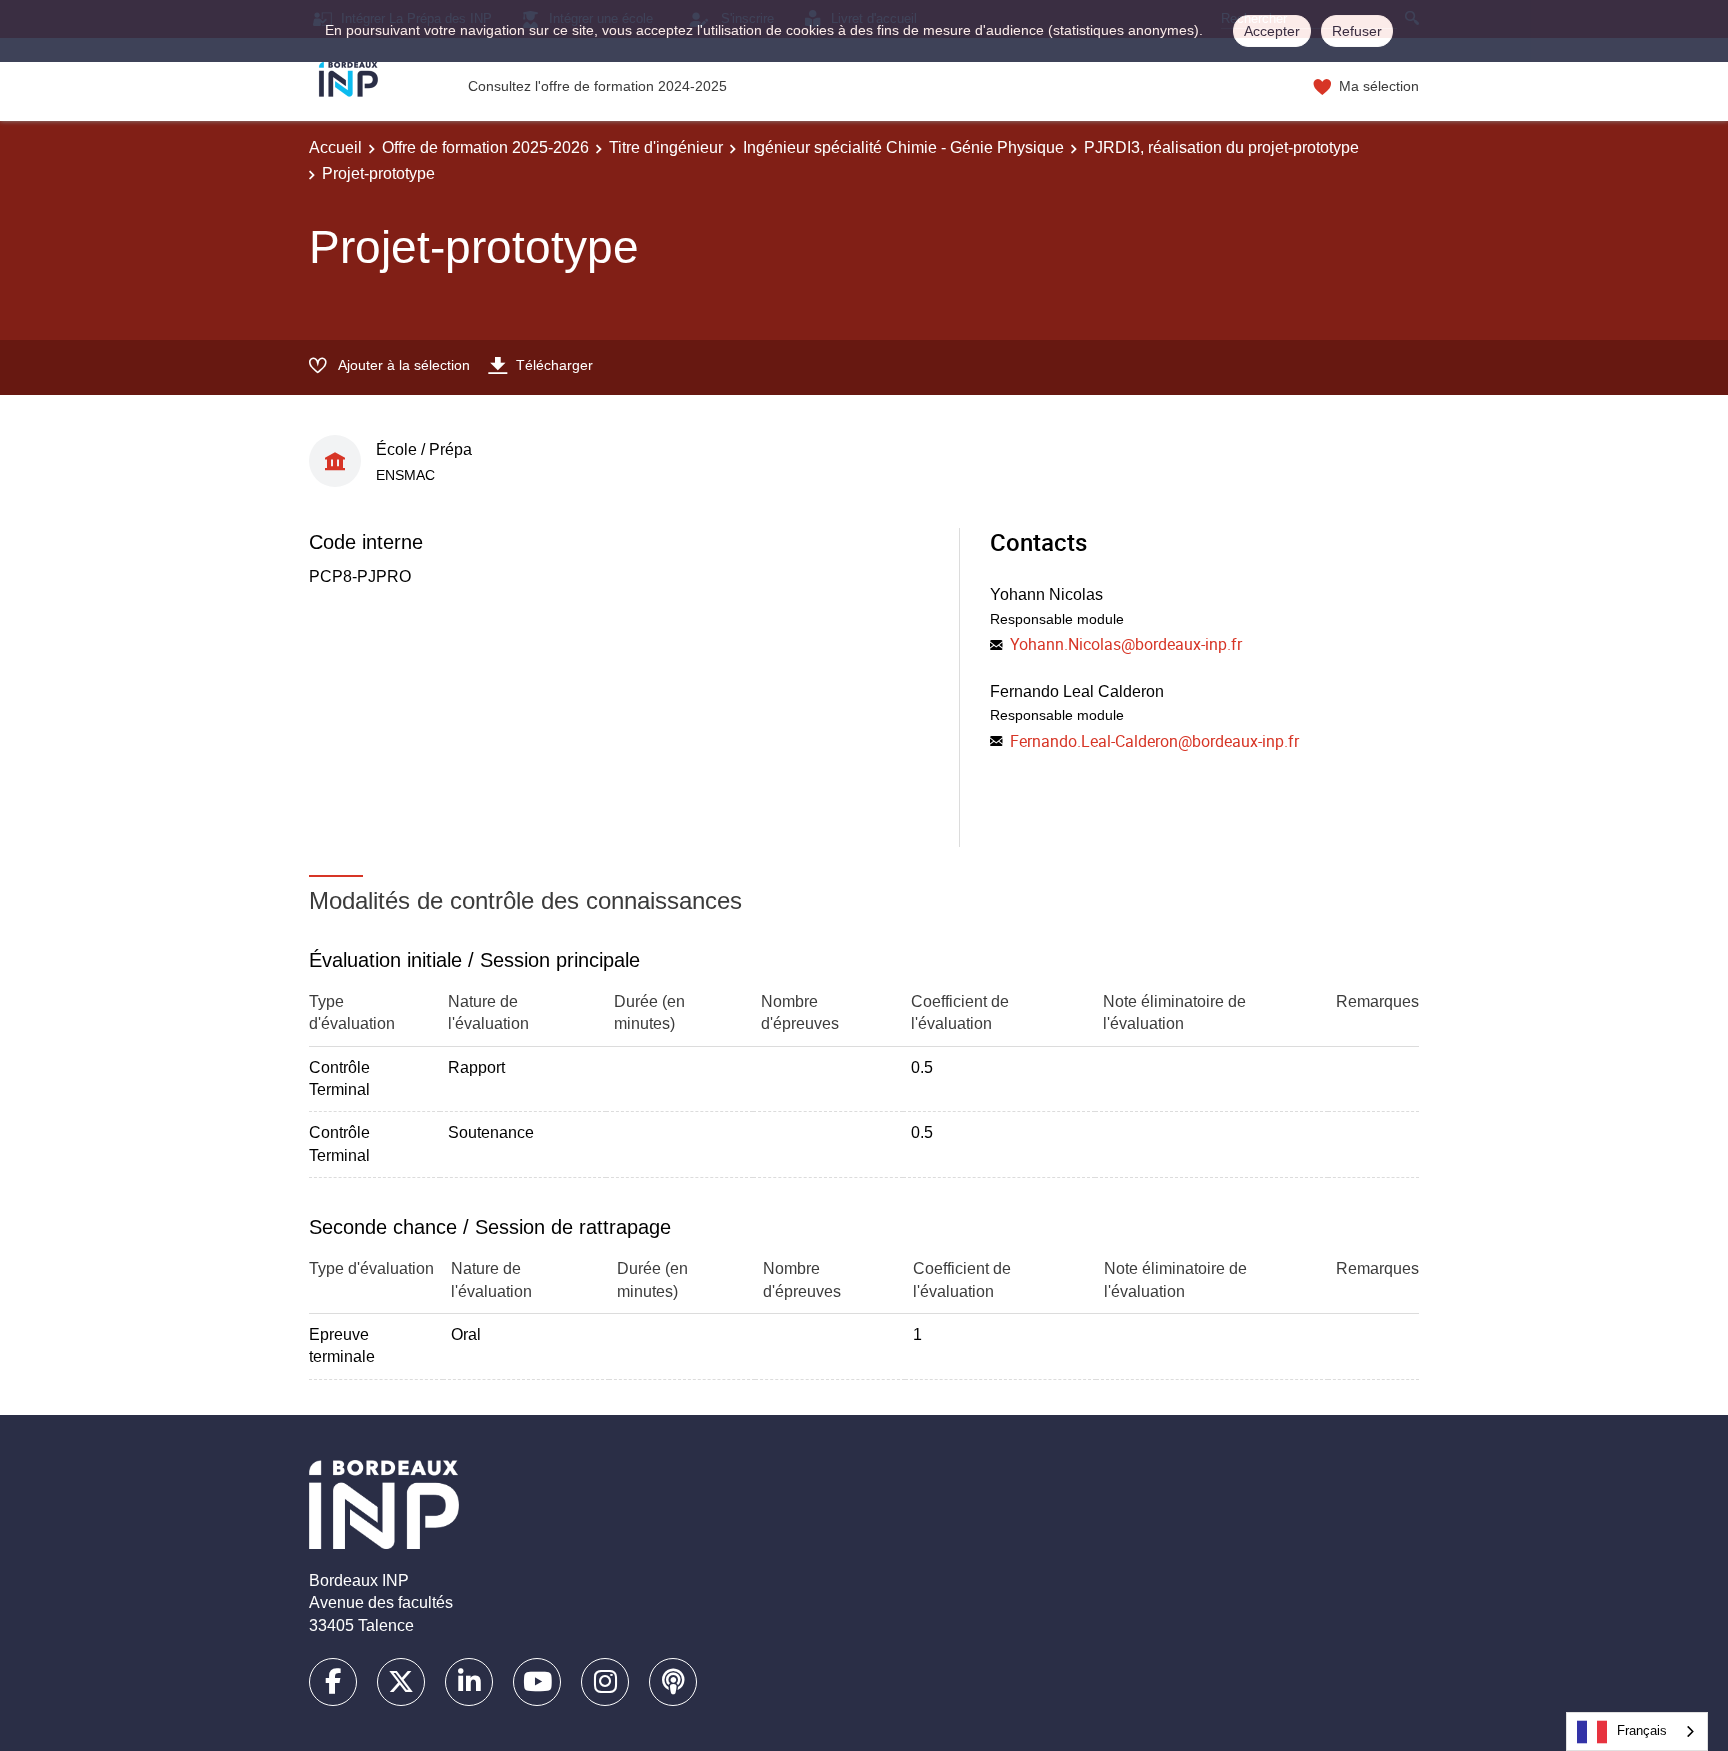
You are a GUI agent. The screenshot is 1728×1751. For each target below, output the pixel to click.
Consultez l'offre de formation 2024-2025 (597, 86)
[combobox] (1637, 1731)
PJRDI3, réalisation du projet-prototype (1221, 147)
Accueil (335, 147)
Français (1642, 1730)
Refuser (1357, 31)
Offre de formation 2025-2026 (485, 147)
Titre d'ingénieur (666, 147)
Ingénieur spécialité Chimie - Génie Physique (903, 147)
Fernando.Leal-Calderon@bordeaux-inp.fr (1154, 741)
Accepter (1272, 31)
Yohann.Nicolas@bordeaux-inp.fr (1126, 644)
